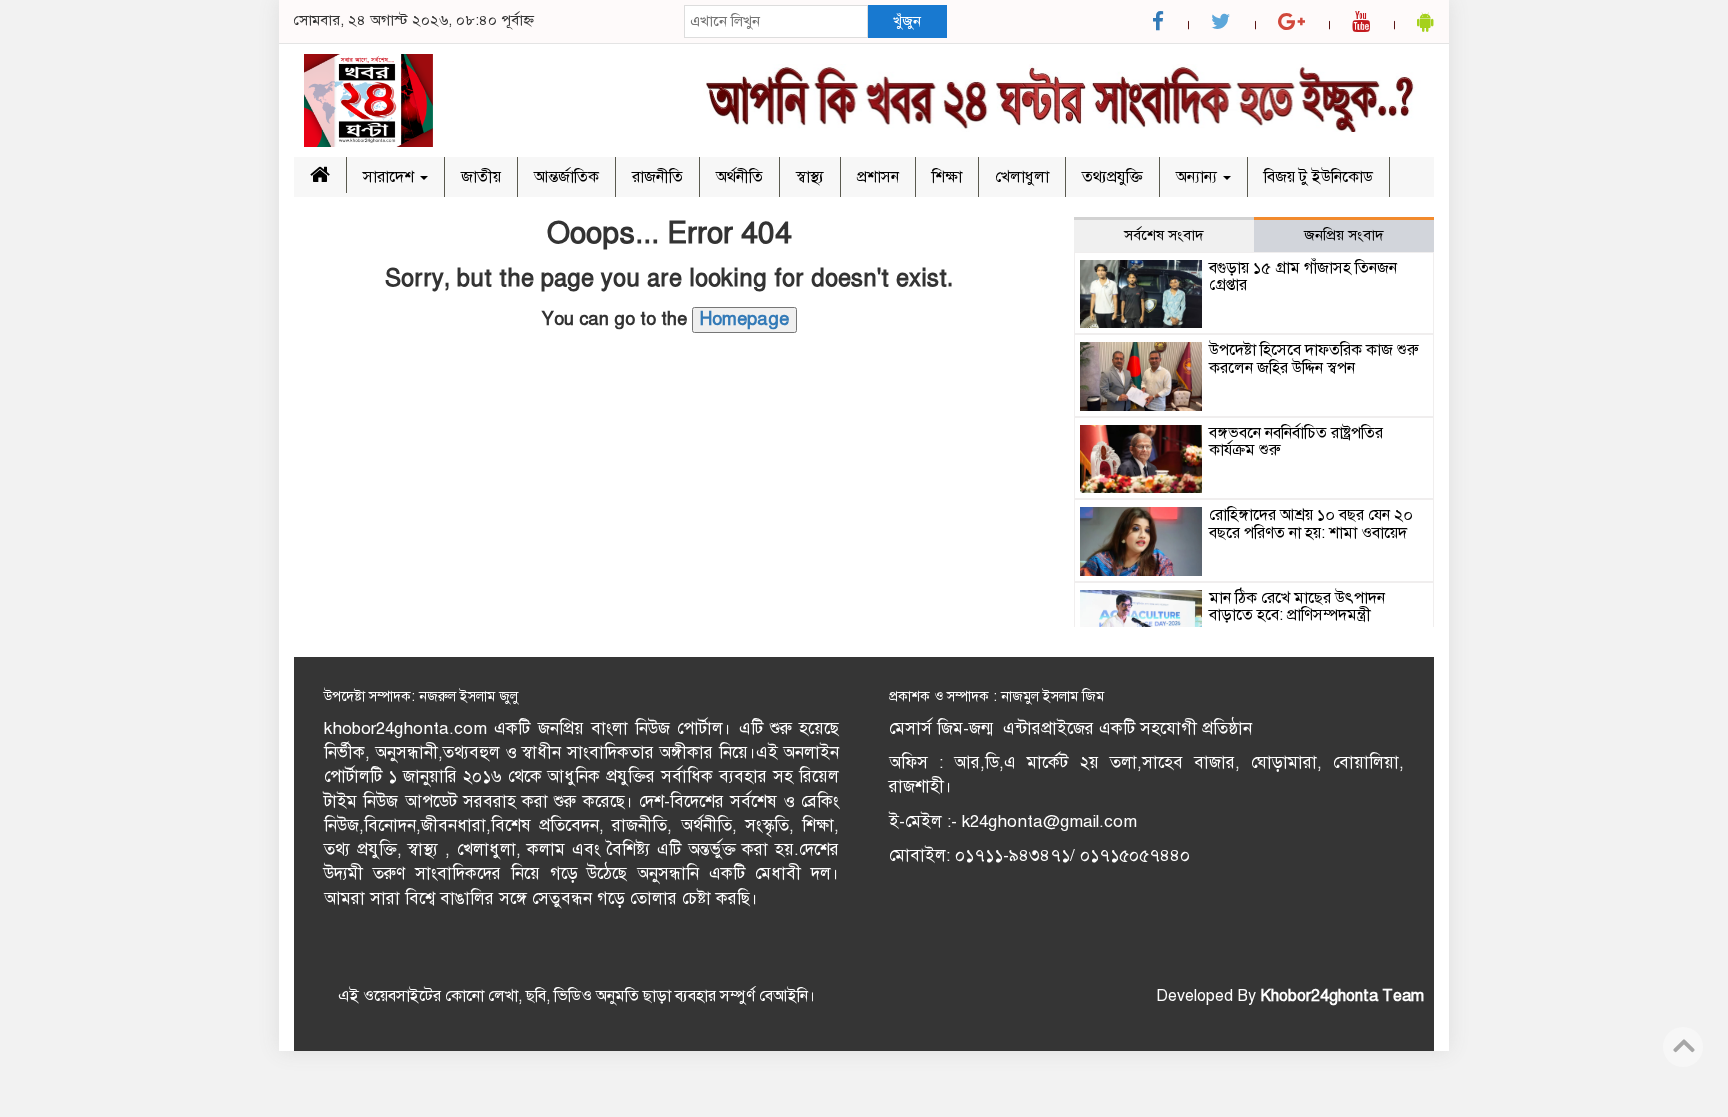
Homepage (744, 319)
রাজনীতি (657, 177)
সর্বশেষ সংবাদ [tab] (1164, 235)
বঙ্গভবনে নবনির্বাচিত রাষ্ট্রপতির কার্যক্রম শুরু (1296, 442)
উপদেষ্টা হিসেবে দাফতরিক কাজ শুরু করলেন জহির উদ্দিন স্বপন (1314, 359)
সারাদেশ (390, 177)
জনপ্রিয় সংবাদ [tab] (1344, 235)
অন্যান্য (1198, 177)
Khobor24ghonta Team (1342, 996)
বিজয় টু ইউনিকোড (1318, 177)
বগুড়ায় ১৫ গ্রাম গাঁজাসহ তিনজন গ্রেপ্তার (1303, 277)
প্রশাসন (878, 177)
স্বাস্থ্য (810, 177)
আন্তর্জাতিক (566, 177)
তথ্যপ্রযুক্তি (1112, 177)
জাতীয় (481, 177)
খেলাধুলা (1022, 177)
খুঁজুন (907, 21)
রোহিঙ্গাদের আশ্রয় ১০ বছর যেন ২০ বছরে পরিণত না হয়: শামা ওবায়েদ (1311, 524)
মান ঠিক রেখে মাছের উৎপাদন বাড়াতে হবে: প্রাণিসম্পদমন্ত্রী (1297, 607)
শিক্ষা (947, 177)
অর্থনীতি (739, 177)
